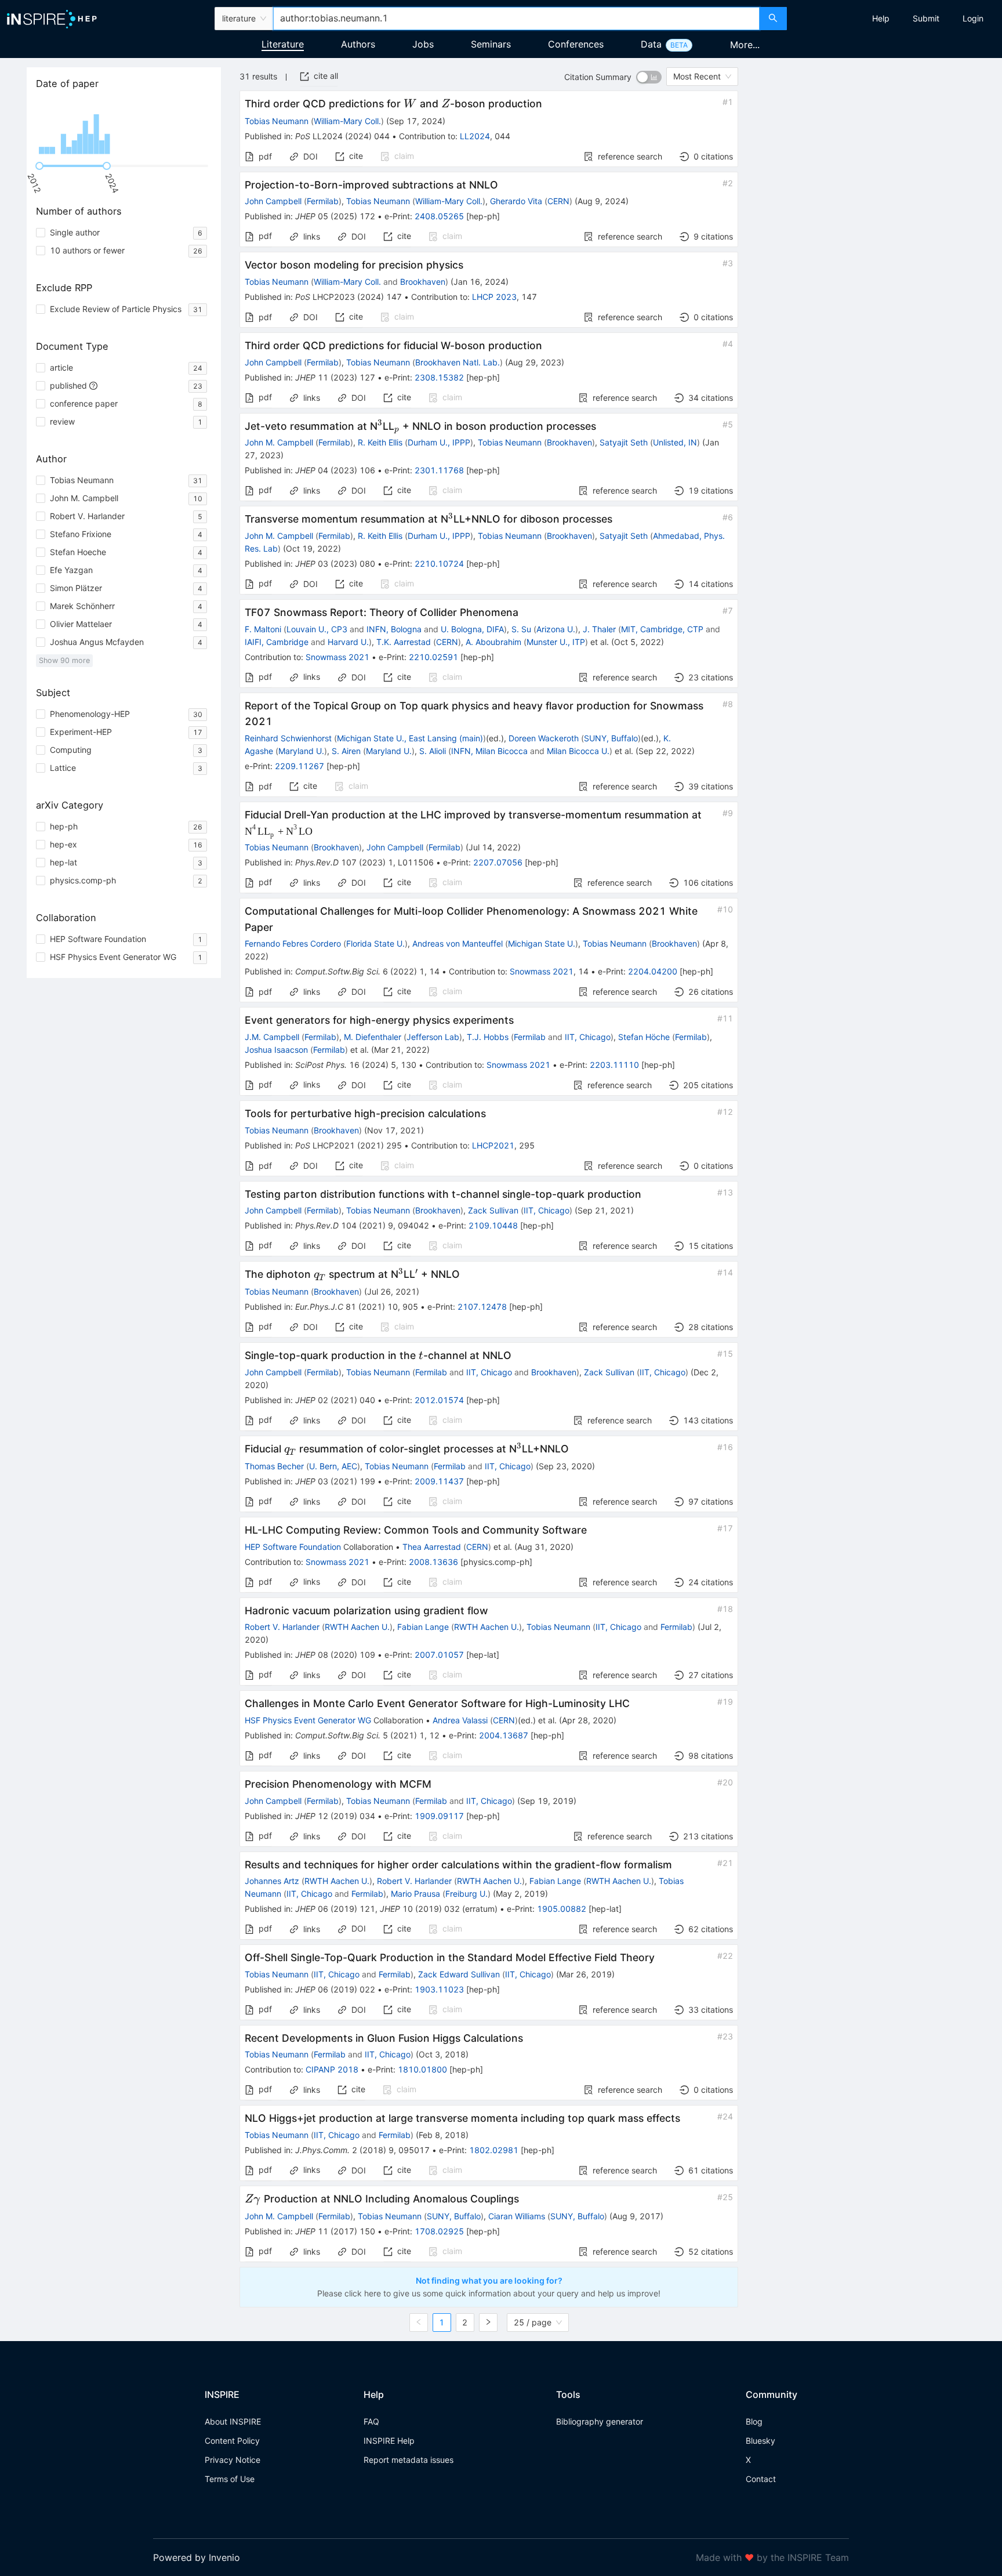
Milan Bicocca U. (578, 751)
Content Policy (232, 2441)
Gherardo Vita (516, 201)
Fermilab (323, 201)
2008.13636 (433, 1562)
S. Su (521, 629)
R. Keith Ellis (380, 442)
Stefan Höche (644, 1037)
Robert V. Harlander (282, 1627)
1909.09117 (439, 1816)
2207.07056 (498, 862)
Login (973, 18)
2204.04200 (653, 971)
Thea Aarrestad (432, 1547)
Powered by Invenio (197, 2557)
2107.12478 (482, 1307)
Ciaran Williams (517, 2216)
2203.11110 (614, 1065)
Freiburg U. (466, 1894)
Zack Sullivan (493, 1210)
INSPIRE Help (389, 2441)
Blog (754, 2421)
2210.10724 (439, 564)
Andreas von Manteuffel (458, 943)
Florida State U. (375, 943)
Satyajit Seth (624, 442)
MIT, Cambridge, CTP (662, 629)
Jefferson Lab (433, 1037)
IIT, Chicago (588, 1037)
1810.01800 (422, 2069)
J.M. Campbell (272, 1037)
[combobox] (516, 19)
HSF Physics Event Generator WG (308, 1720)
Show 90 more (64, 660)
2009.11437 (439, 1481)
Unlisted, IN (675, 442)
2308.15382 (439, 377)
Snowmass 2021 (337, 657)
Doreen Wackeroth (544, 738)
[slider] (39, 166)
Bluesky (760, 2441)
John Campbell (273, 201)
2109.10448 (493, 1225)
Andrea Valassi (460, 1720)
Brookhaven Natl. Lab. (458, 362)
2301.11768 (439, 470)
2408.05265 (439, 216)
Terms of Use (230, 2479)
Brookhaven (423, 282)
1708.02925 (439, 2231)
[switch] (649, 77)
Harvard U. (348, 642)
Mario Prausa (415, 1894)
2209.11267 (299, 766)
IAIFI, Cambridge (277, 642)
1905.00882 (562, 1909)
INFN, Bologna (394, 629)
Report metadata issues (409, 2460)
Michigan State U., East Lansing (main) (410, 738)
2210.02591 (433, 657)
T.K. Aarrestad (404, 642)
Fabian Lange (423, 1627)
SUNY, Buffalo (611, 738)
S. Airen (346, 751)
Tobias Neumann (277, 121)
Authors (358, 44)
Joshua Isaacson (276, 1050)
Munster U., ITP (556, 642)
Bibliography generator (600, 2421)
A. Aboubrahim (493, 642)
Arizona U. (556, 629)
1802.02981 (494, 2150)
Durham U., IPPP (439, 442)
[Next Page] (488, 2323)
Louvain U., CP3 (317, 629)
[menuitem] (881, 19)
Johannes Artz (272, 1881)
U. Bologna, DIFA (472, 629)
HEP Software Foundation (293, 1547)
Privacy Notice (233, 2460)
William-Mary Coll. (347, 121)
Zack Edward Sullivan (459, 1974)
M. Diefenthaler (373, 1037)
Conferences (576, 44)
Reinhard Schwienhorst (288, 738)
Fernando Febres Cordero (293, 943)
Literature (283, 44)
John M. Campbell (279, 442)
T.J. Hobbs (488, 1037)
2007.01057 (439, 1655)
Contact (761, 2479)
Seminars (491, 44)
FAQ (371, 2421)
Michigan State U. (542, 943)
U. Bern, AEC (333, 1466)
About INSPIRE (233, 2421)
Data (651, 44)
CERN (558, 201)
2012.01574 (439, 1400)
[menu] (896, 19)
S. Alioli (433, 751)
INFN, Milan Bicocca (489, 751)
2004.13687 (504, 1735)
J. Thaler (599, 629)
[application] (124, 128)
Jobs (423, 44)
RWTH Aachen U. (357, 1627)
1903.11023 (439, 1989)
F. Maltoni (263, 629)
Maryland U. (301, 751)
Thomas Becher (274, 1466)
